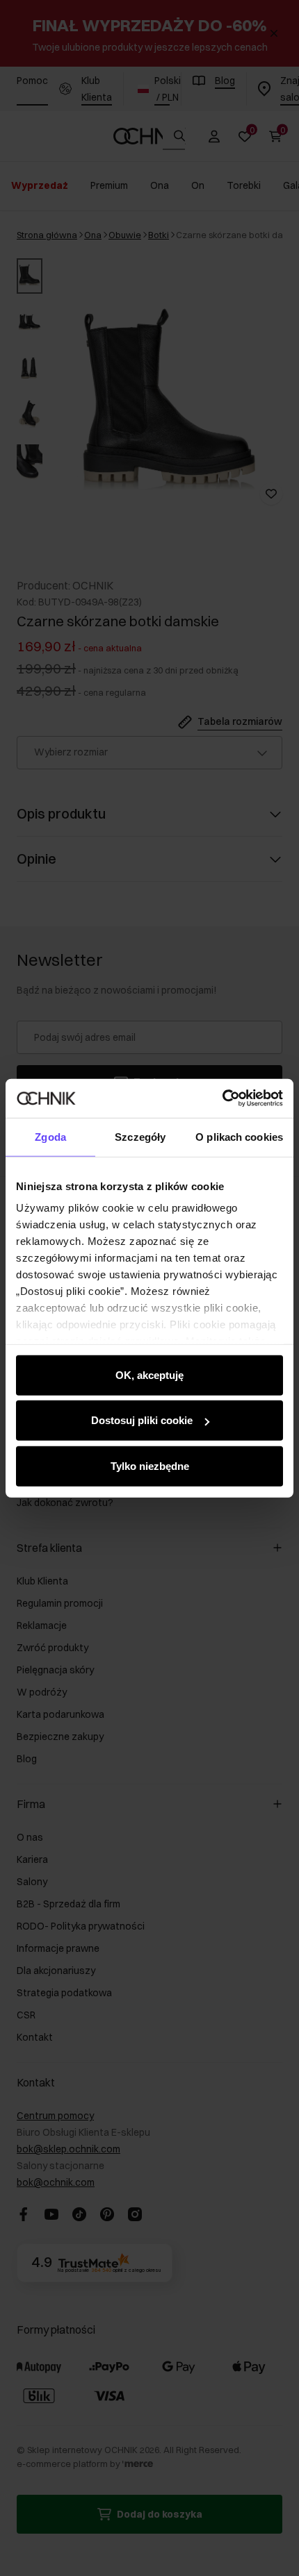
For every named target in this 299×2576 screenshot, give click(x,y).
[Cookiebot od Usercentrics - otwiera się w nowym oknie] (222, 1098)
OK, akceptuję (149, 1374)
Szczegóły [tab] (140, 1136)
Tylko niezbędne (150, 1465)
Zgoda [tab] (50, 1136)
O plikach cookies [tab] (239, 1136)
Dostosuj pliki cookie (142, 1420)
